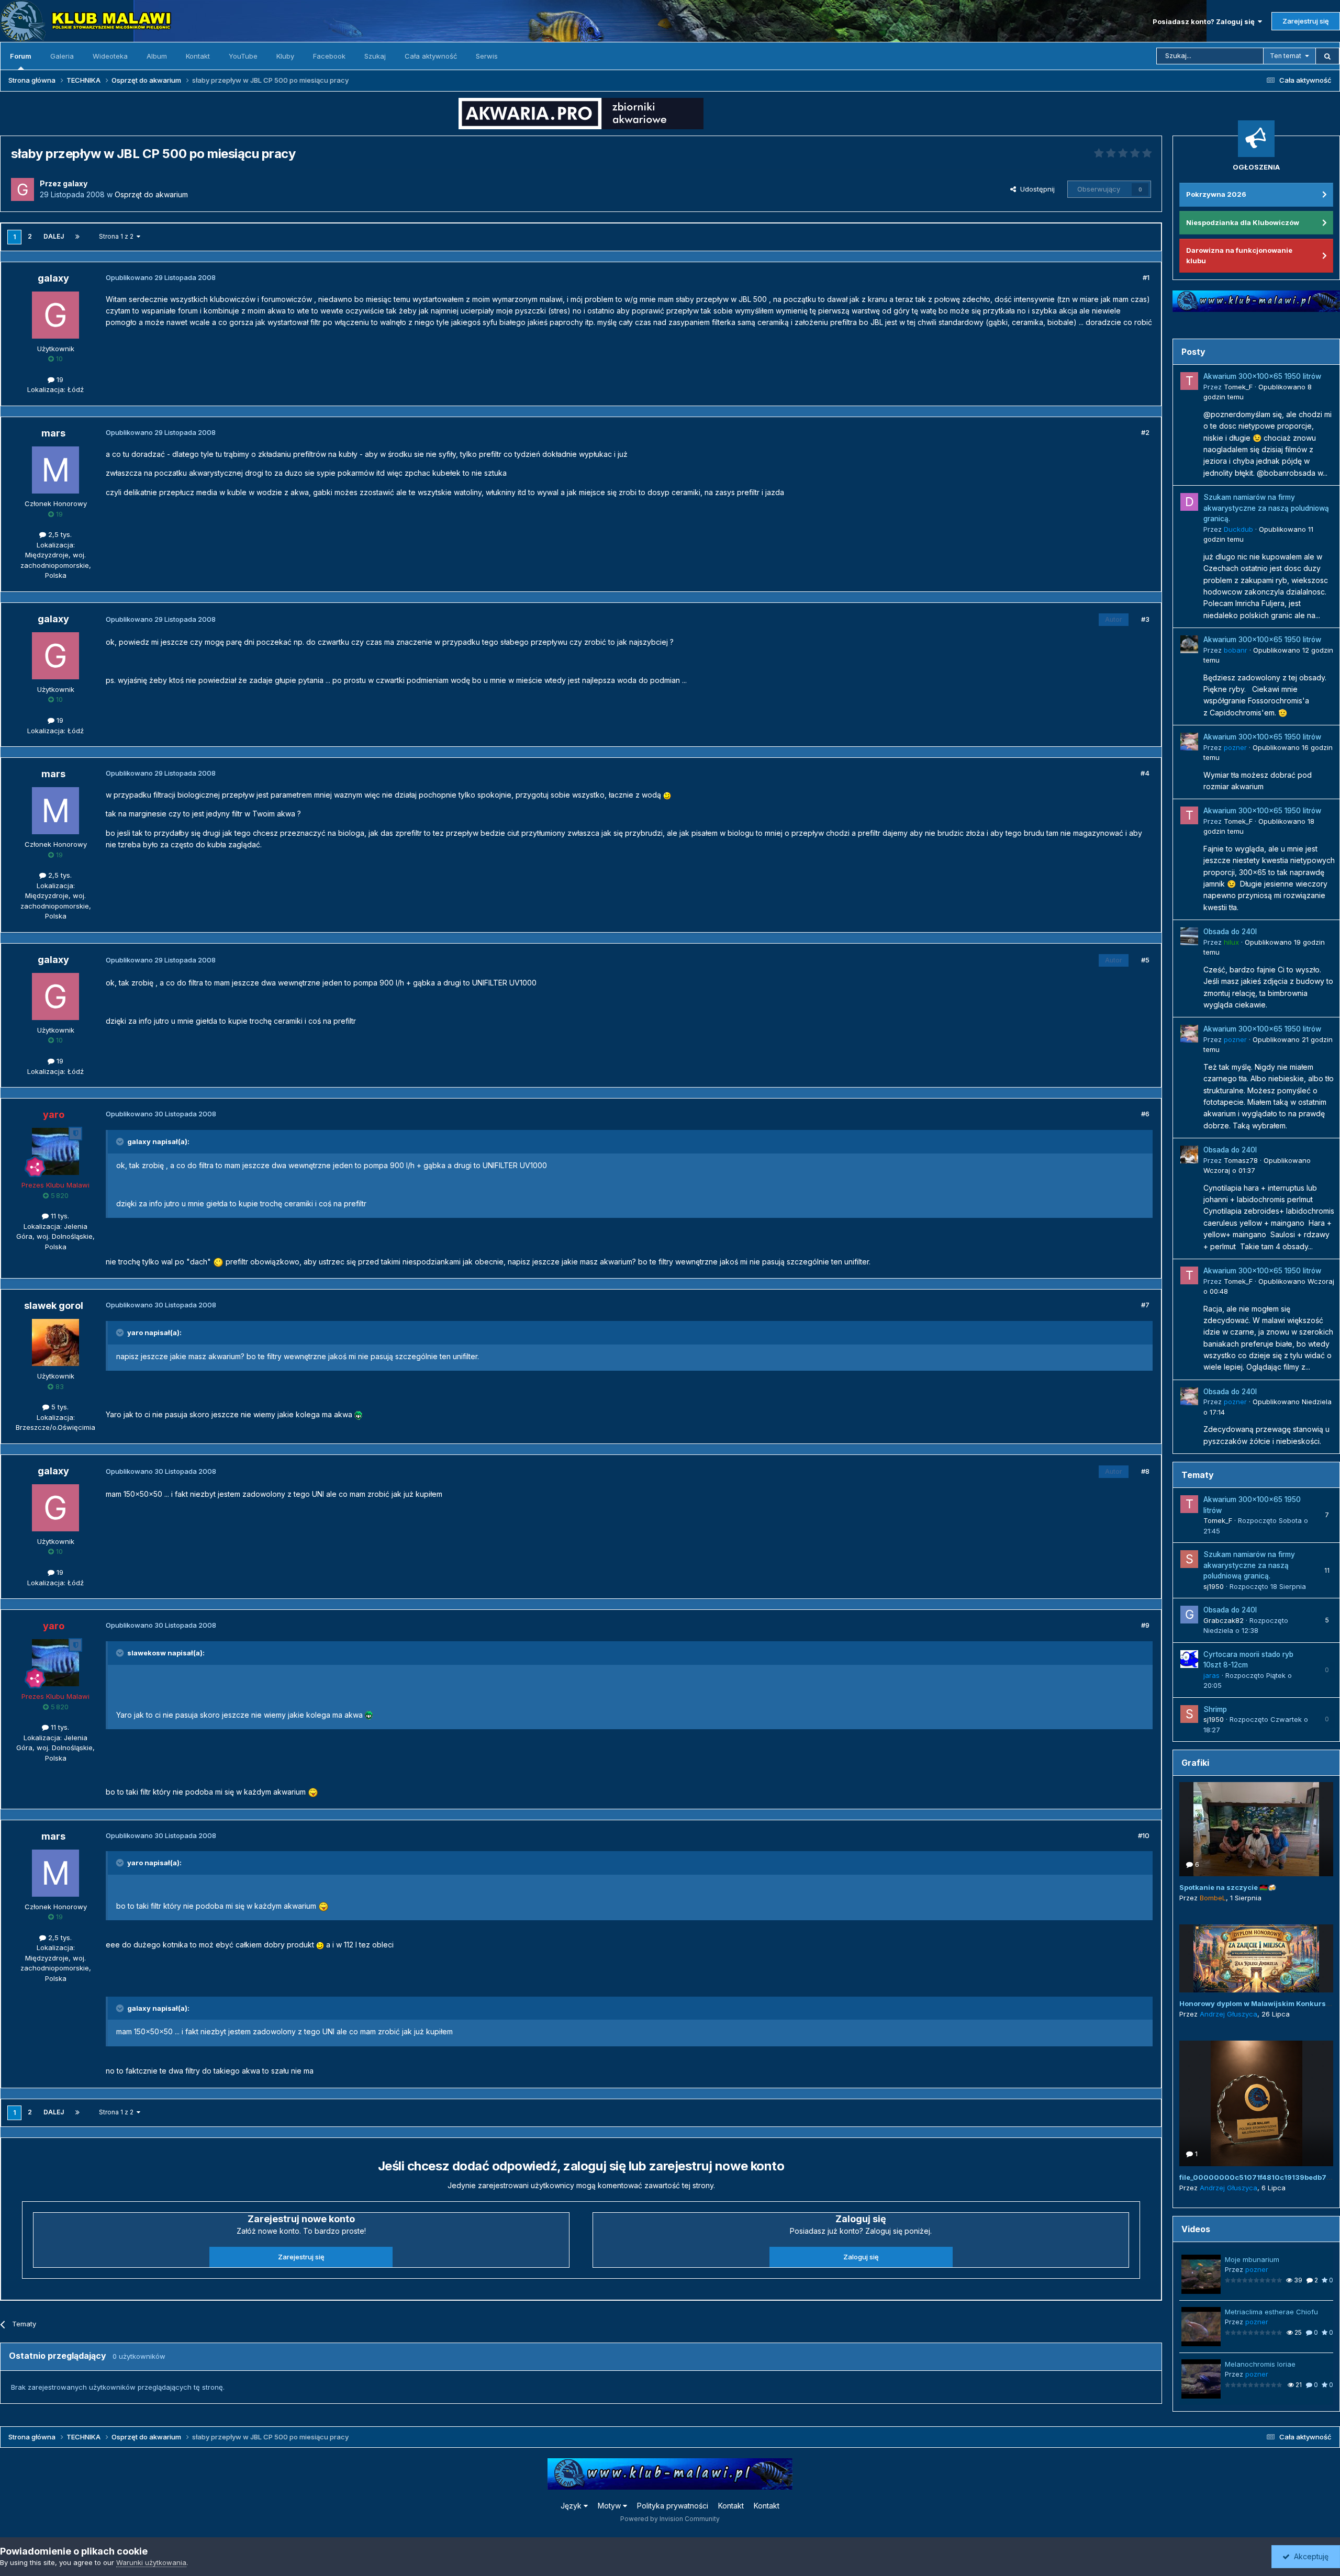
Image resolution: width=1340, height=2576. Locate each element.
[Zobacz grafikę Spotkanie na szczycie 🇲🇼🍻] (1256, 1829)
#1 (1146, 277)
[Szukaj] (1327, 56)
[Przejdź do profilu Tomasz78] (1189, 1155)
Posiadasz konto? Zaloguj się (1205, 21)
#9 (1145, 1625)
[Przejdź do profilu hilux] (1189, 936)
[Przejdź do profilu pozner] (1189, 742)
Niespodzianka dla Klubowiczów (1243, 222)
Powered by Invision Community (670, 2519)
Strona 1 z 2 (118, 236)
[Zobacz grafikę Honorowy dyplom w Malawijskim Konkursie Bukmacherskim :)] (1256, 1958)
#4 (1145, 773)
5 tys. (59, 1407)
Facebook (329, 56)
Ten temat (1286, 56)
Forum (21, 56)
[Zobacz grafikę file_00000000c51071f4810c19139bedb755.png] (1256, 2103)
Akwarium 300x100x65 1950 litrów (1262, 376)
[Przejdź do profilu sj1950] (1189, 1559)
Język (572, 2506)
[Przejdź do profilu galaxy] (23, 189)
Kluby (285, 56)
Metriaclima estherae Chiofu (1271, 2312)
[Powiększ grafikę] (667, 795)
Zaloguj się (861, 2257)
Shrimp (1215, 1709)
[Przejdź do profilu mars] (55, 470)
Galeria (62, 56)
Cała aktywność (431, 56)
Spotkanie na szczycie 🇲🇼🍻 (1228, 1887)
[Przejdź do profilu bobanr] (1189, 644)
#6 (1145, 1114)
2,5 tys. (59, 534)
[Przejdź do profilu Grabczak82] (1189, 1615)
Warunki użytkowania (151, 2562)
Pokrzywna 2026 (1216, 194)
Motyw (610, 2506)
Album (157, 56)
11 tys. (59, 1216)
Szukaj (375, 56)
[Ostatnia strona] (77, 237)
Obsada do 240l (1230, 932)
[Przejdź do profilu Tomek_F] (1189, 381)
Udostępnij (1035, 189)
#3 (1145, 619)
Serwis (487, 56)
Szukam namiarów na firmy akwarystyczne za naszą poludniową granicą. (1266, 508)
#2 (1145, 432)
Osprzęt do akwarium (151, 194)
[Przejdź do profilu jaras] (1189, 1659)
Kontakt (198, 56)
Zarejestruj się (1306, 21)
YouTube (243, 56)
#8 (1145, 1471)
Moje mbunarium (1252, 2259)
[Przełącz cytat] (121, 1141)
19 (59, 379)
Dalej (54, 236)
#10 (1144, 1835)
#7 (1145, 1305)
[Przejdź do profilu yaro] (55, 1151)
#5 (1145, 960)
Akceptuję (1309, 2556)
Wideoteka (110, 56)
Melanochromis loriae (1260, 2364)
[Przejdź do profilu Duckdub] (1189, 502)
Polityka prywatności (673, 2506)
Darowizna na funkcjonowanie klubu (1239, 255)
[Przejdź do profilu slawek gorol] (55, 1342)
